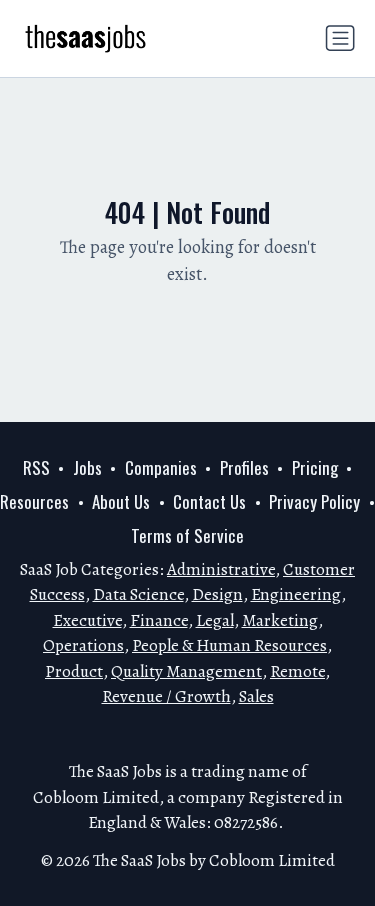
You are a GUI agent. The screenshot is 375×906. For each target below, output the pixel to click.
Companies (161, 467)
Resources (34, 501)
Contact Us (209, 501)
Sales (256, 696)
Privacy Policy (314, 501)
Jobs (87, 467)
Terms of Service (187, 535)
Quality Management (186, 671)
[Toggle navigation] (340, 38)
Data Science (138, 594)
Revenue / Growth (166, 696)
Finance (159, 620)
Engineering (296, 594)
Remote (297, 671)
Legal (215, 620)
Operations (83, 645)
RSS (36, 467)
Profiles (244, 467)
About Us (121, 501)
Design (217, 594)
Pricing (315, 467)
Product (74, 671)
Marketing (280, 620)
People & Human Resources (229, 645)
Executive (87, 620)
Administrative (221, 569)
